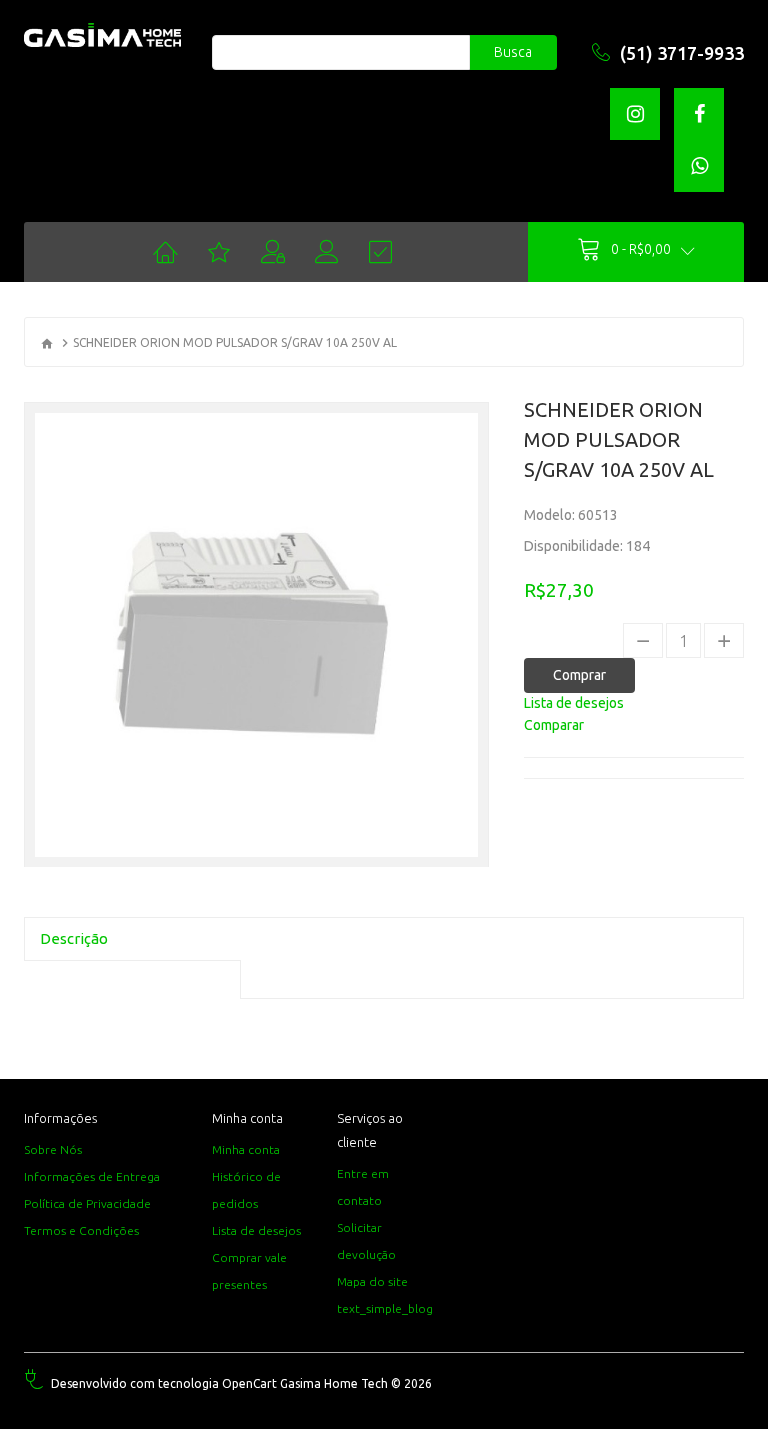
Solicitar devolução (366, 1241)
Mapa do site (372, 1281)
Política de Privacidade (87, 1203)
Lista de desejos (256, 1230)
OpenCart (249, 1383)
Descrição (74, 938)
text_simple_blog (384, 1308)
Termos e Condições (81, 1230)
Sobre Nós (53, 1149)
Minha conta (246, 1149)
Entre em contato (363, 1187)
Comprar (579, 675)
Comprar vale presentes (249, 1271)
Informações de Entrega (92, 1176)
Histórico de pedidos (246, 1190)
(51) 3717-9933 (682, 53)
